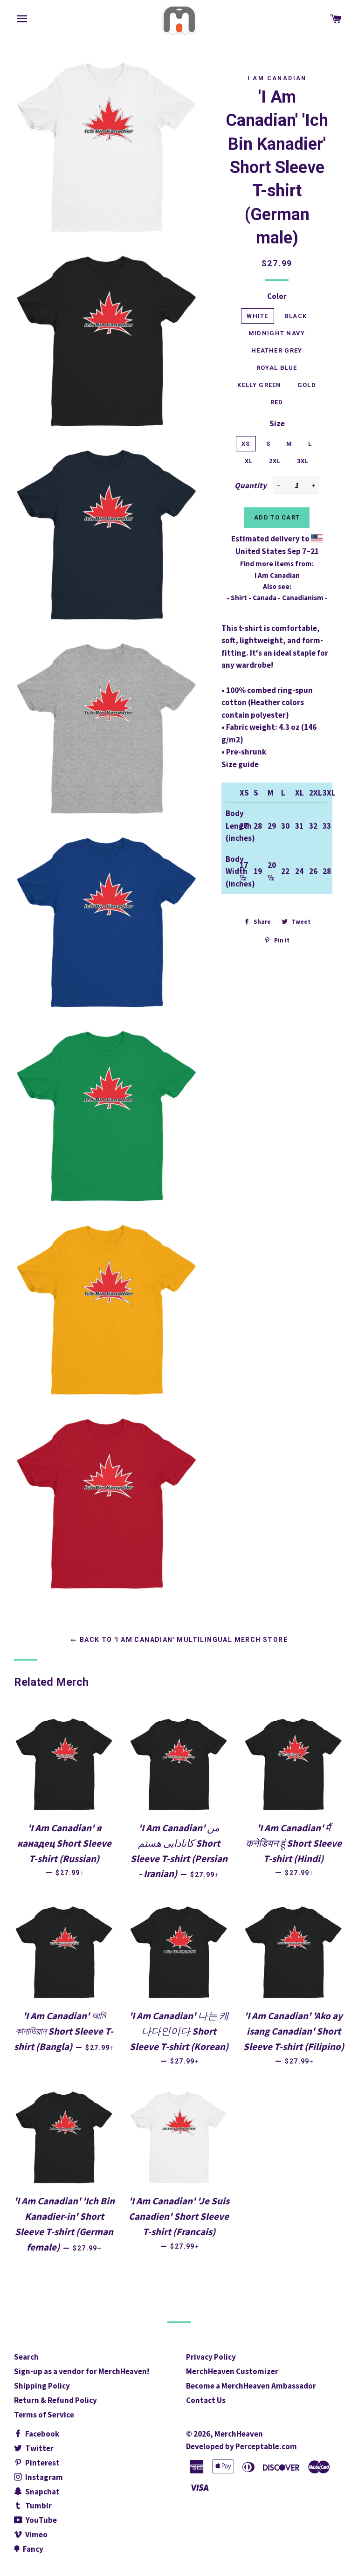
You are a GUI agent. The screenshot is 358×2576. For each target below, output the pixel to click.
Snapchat (42, 2492)
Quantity (251, 485)
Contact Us (206, 2400)
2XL (275, 461)
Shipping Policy (42, 2386)
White (258, 316)
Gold (307, 385)
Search (26, 2357)
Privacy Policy (211, 2357)
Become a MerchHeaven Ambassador (251, 2386)
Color (277, 296)
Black (296, 316)
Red (277, 402)
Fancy (32, 2549)
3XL (303, 461)
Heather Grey (277, 350)
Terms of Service (44, 2415)
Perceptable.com (266, 2446)
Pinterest (42, 2463)
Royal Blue (277, 368)
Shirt (239, 598)
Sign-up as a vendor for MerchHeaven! (82, 2371)
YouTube (41, 2520)
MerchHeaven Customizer (232, 2371)
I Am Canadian (277, 78)
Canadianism (303, 598)
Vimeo (36, 2534)
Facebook (41, 2434)
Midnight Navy (277, 333)
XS (246, 444)
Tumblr (38, 2506)
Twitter (39, 2448)
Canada (265, 598)
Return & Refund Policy (55, 2400)
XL (249, 461)
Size (277, 423)
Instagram (43, 2477)
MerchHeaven (239, 2434)
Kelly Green (259, 385)
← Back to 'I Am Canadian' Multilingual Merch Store (179, 1640)
